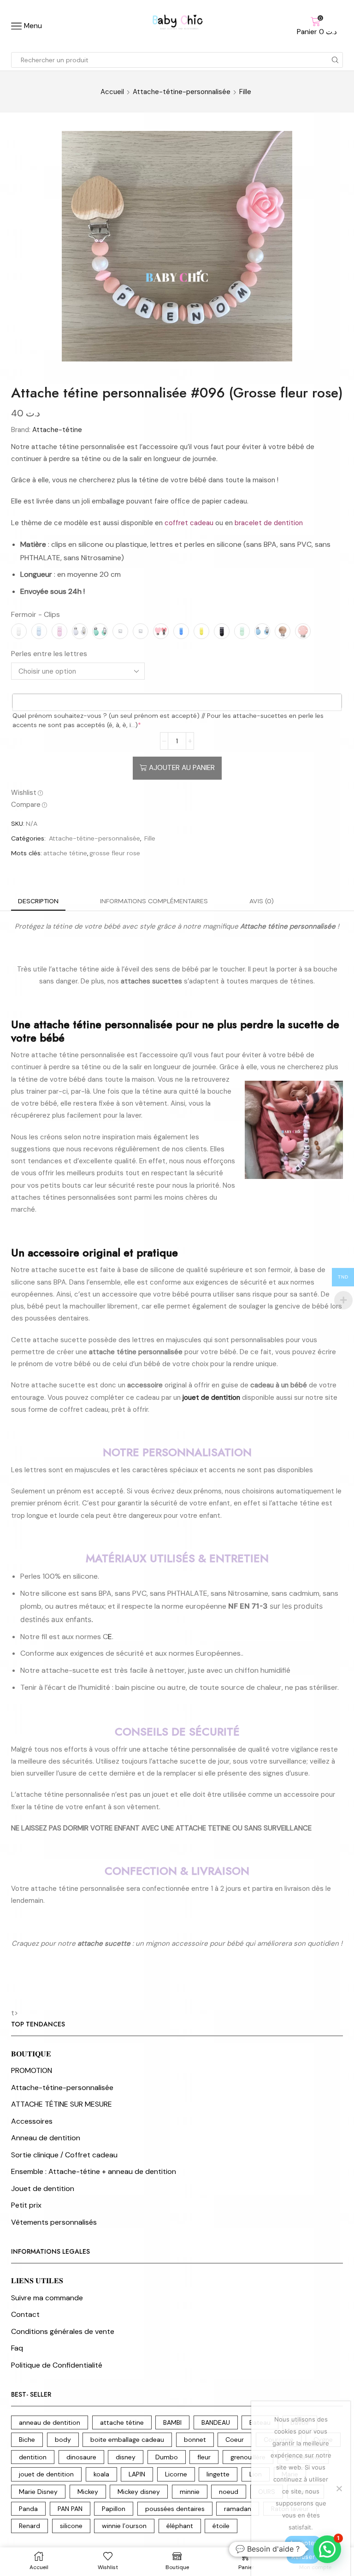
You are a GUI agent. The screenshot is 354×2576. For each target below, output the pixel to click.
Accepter (303, 2543)
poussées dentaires (175, 2509)
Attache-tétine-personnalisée (182, 92)
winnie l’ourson (124, 2526)
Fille (245, 92)
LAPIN (137, 2474)
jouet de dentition (46, 2474)
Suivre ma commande (47, 2298)
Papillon (114, 2509)
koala (101, 2474)
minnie (190, 2492)
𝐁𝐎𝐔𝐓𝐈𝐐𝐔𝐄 (31, 2054)
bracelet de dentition (269, 523)
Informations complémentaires (154, 901)
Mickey (88, 2492)
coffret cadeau (189, 523)
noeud (229, 2492)
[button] (327, 2549)
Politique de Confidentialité (57, 2365)
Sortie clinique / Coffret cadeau (64, 2155)
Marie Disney (38, 2492)
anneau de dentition (50, 2422)
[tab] (38, 901)
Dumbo (167, 2457)
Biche (27, 2440)
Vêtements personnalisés (54, 2222)
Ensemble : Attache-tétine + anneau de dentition (94, 2171)
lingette (218, 2474)
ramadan (238, 2509)
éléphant (180, 2526)
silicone (71, 2526)
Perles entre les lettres (49, 654)
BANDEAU (216, 2422)
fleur (204, 2457)
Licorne (176, 2474)
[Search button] (335, 60)
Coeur (235, 2440)
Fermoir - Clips (35, 614)
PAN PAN (70, 2509)
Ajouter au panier (182, 768)
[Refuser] (339, 2488)
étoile (221, 2526)
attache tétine (65, 853)
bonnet (195, 2440)
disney (126, 2457)
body (63, 2440)
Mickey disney (139, 2492)
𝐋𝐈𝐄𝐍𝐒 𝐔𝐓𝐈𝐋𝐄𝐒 (37, 2281)
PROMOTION (32, 2070)
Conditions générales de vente (63, 2331)
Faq (17, 2348)
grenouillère (248, 2457)
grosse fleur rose (115, 853)
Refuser (303, 2557)
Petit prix (26, 2205)
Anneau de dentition (46, 2138)
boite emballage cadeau (127, 2440)
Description (38, 901)
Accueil (112, 92)
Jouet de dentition (43, 2188)
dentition (33, 2457)
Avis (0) (262, 901)
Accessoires (32, 2121)
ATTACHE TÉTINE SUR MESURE (62, 2104)
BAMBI (172, 2422)
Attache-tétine (57, 430)
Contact (25, 2314)
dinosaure (81, 2457)
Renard (29, 2526)
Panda (28, 2509)
